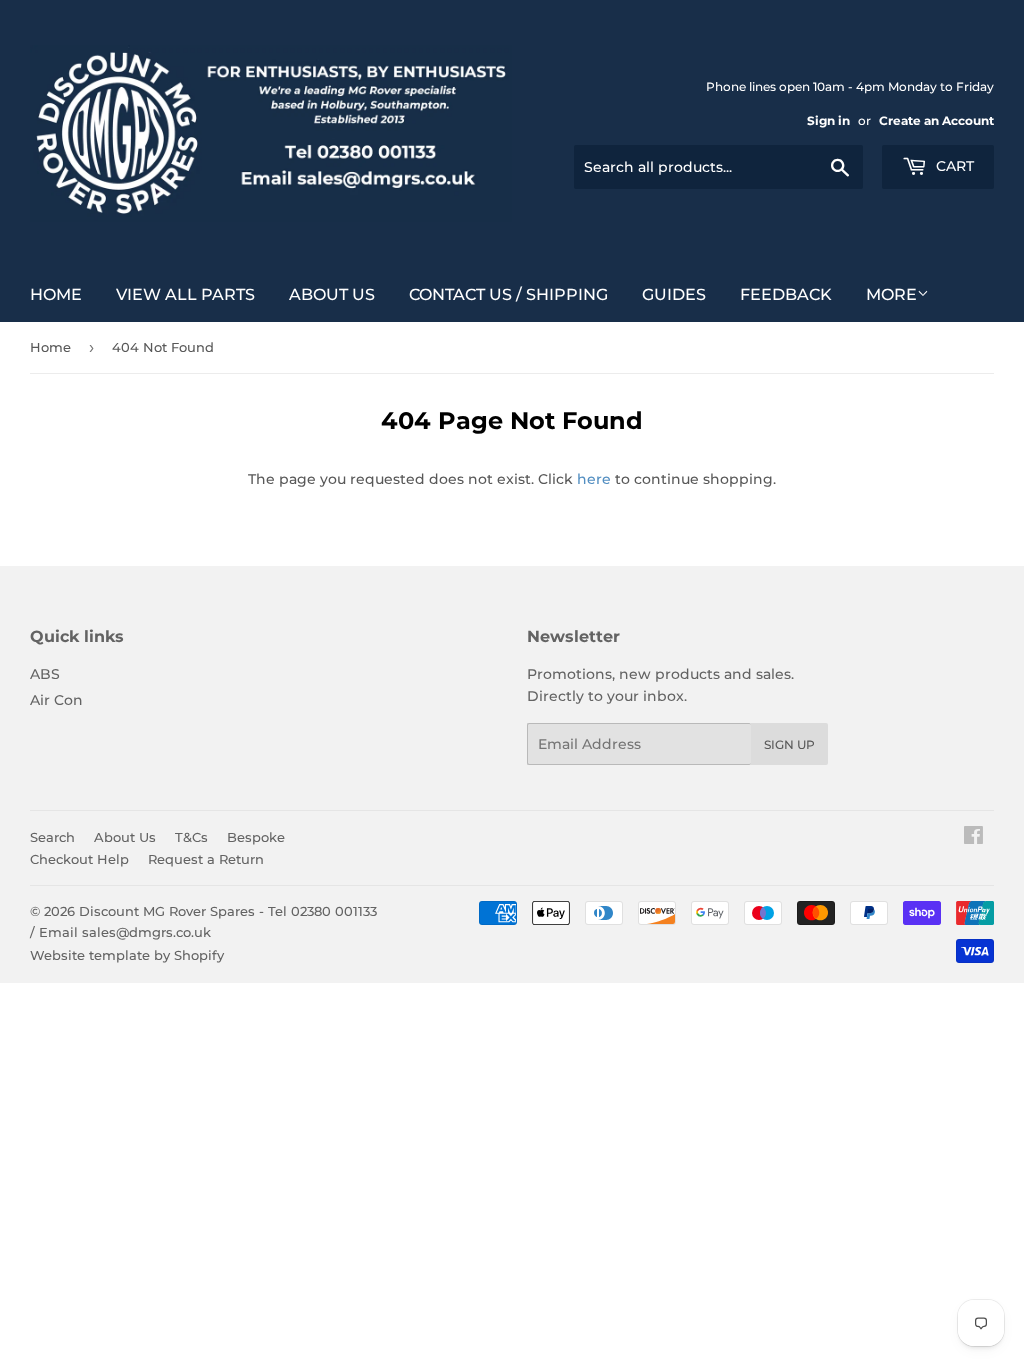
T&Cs (191, 837)
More (891, 294)
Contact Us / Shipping (508, 294)
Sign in (828, 120)
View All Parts (185, 294)
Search (52, 837)
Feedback (786, 294)
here (594, 479)
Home (56, 294)
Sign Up (789, 744)
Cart (953, 166)
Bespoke (256, 837)
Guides (674, 294)
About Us (332, 294)
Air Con (56, 700)
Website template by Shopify (127, 955)
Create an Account (936, 120)
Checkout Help (79, 859)
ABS (45, 674)
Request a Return (206, 859)
